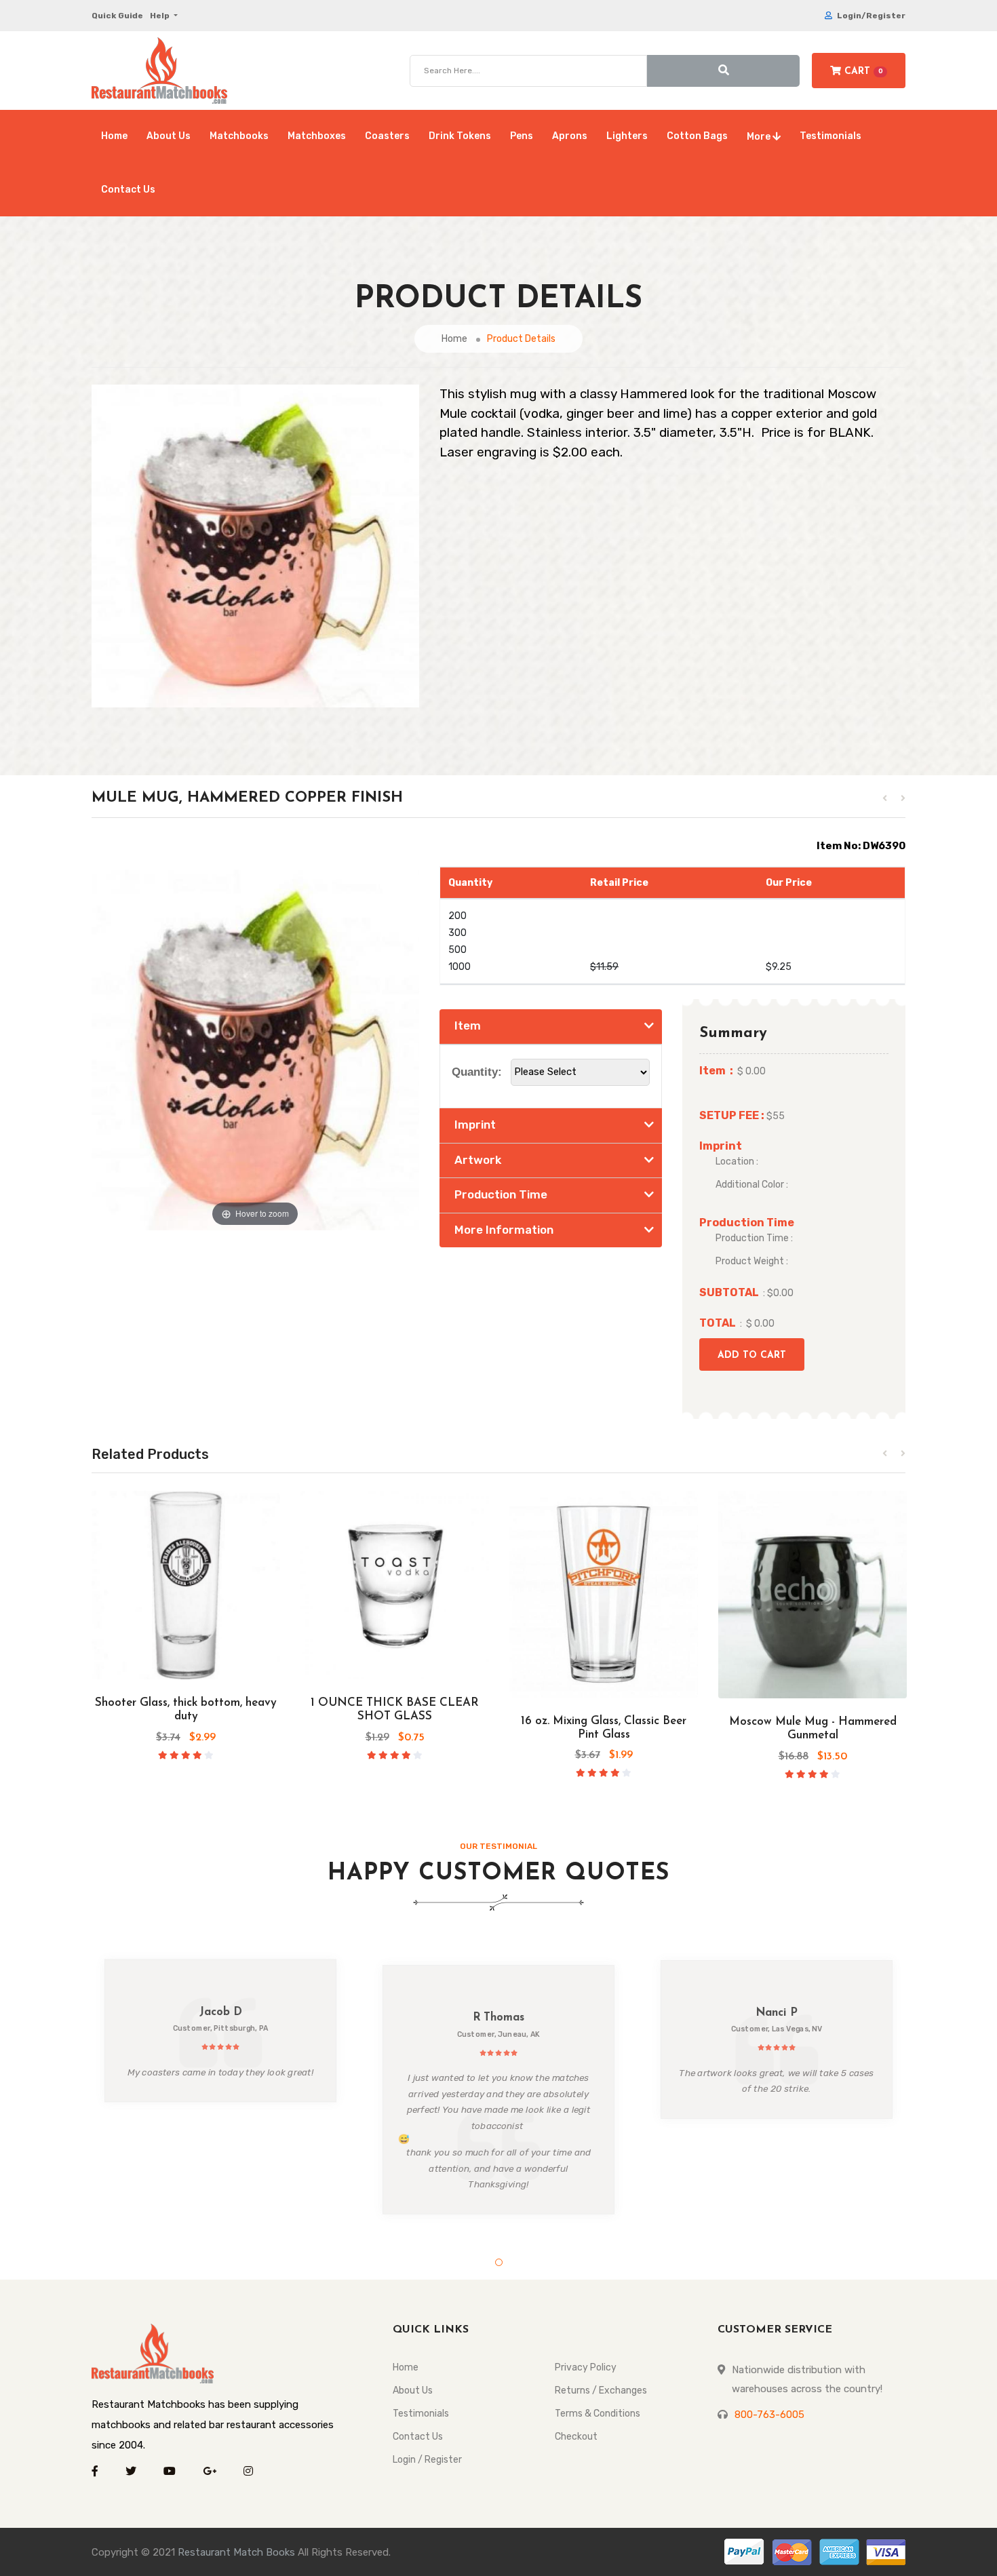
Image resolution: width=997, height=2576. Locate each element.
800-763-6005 (769, 2415)
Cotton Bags (697, 136)
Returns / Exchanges (601, 2390)
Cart (862, 72)
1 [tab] (499, 2262)
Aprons (570, 136)
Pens (522, 136)
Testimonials (830, 136)
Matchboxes (317, 136)
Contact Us (128, 190)
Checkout (576, 2437)
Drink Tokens (460, 136)
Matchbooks (239, 136)
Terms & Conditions (598, 2414)
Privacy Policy (586, 2367)
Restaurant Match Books (236, 2552)
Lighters (627, 136)
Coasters (387, 136)
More (760, 137)
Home (114, 136)
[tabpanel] (220, 2031)
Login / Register (427, 2460)
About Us (169, 136)
